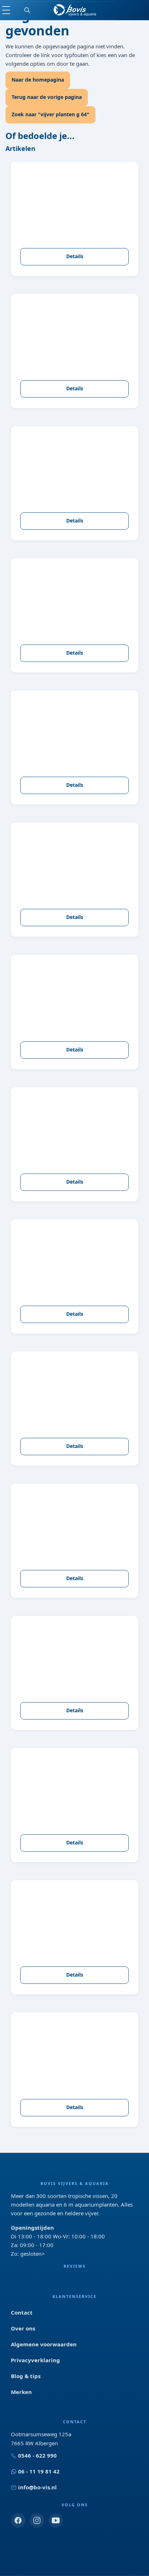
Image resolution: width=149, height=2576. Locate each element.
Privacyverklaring (35, 2360)
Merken (21, 2392)
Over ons (23, 2328)
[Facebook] (18, 2520)
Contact (22, 2312)
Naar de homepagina (38, 80)
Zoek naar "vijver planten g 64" (50, 114)
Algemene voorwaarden (44, 2344)
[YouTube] (56, 2520)
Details (75, 256)
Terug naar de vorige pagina (47, 97)
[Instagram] (37, 2520)
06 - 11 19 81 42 (39, 2471)
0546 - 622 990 (37, 2455)
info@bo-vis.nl (37, 2487)
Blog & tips (26, 2376)
